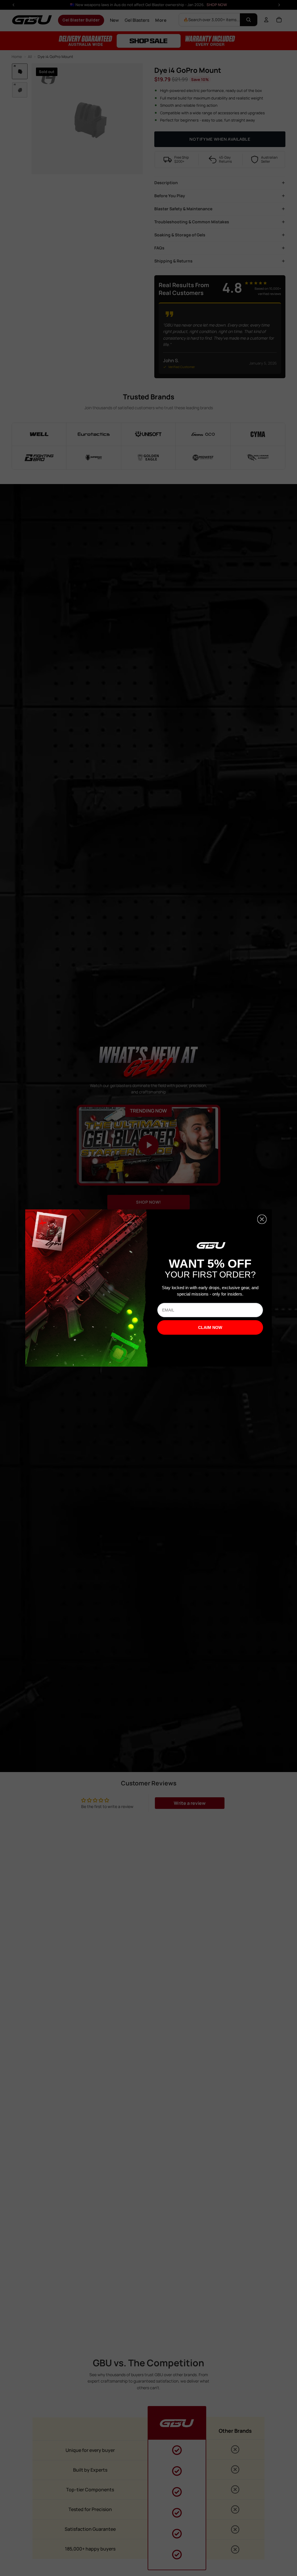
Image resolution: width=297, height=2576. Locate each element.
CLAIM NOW (210, 1327)
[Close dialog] (262, 1219)
